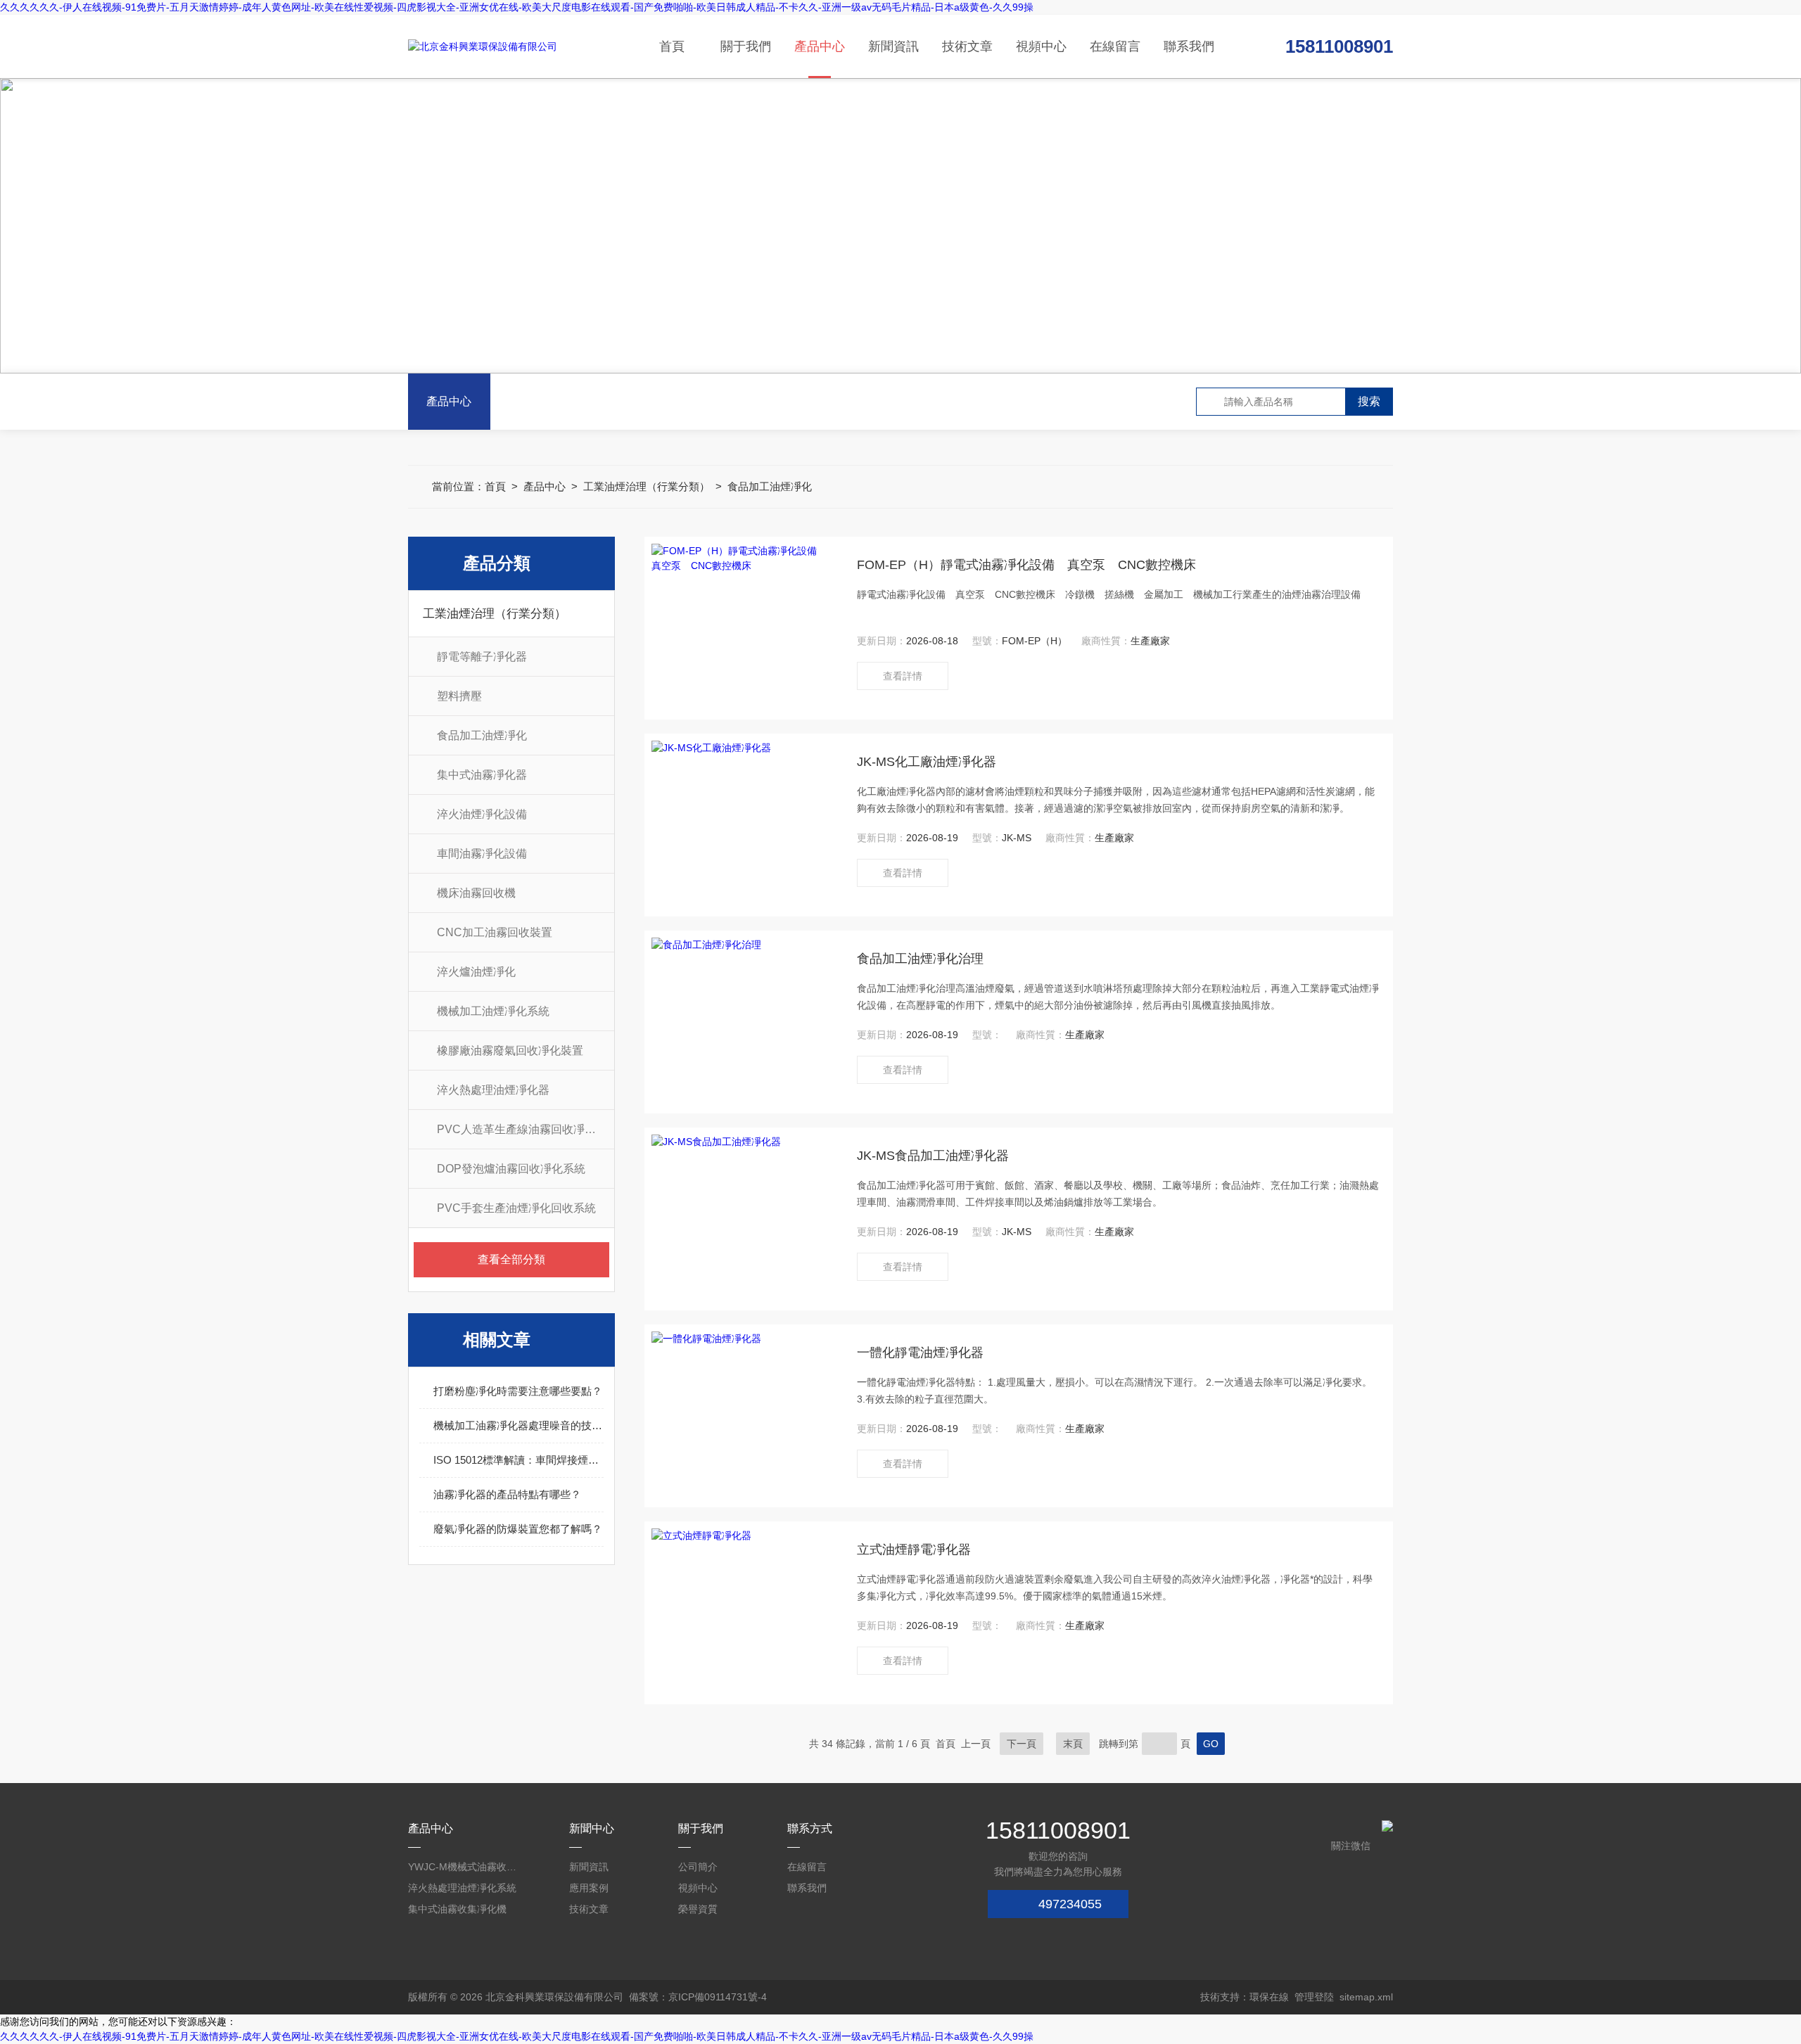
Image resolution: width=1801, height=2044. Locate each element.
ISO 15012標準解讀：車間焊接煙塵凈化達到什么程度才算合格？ (518, 1460)
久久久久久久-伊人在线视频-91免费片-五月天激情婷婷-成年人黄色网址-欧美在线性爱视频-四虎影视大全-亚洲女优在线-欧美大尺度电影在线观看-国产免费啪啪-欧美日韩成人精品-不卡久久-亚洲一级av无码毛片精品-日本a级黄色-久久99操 (517, 7)
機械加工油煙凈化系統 (493, 1011)
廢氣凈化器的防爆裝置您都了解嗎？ (518, 1529)
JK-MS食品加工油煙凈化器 (933, 1156)
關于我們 (746, 46)
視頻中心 (1041, 46)
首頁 (672, 46)
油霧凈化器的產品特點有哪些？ (507, 1494)
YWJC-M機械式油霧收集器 (464, 1867)
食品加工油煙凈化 (770, 486)
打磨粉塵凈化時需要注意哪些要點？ (518, 1391)
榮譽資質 (698, 1909)
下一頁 (1022, 1744)
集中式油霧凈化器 (482, 775)
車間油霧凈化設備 (482, 854)
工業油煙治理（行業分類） (647, 486)
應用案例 (589, 1888)
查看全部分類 (511, 1259)
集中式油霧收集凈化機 (457, 1909)
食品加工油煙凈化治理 (920, 959)
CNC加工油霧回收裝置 (495, 932)
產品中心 (820, 46)
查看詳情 (903, 676)
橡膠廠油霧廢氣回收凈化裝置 (510, 1050)
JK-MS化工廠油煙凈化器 (927, 762)
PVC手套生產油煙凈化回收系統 (516, 1208)
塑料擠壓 (459, 696)
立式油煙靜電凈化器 (914, 1550)
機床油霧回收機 (476, 893)
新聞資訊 (893, 46)
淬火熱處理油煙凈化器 (493, 1090)
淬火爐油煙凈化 (476, 972)
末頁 (1073, 1744)
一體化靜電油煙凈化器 (920, 1353)
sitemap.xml (1366, 1997)
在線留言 (1115, 46)
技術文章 (967, 46)
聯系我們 (1189, 46)
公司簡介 (698, 1867)
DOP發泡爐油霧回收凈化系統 (511, 1169)
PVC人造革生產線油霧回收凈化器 (522, 1129)
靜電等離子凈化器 (482, 657)
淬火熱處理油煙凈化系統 (462, 1888)
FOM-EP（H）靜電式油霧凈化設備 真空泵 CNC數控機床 (1026, 565)
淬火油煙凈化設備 (482, 814)
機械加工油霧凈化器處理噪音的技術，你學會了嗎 (518, 1425)
